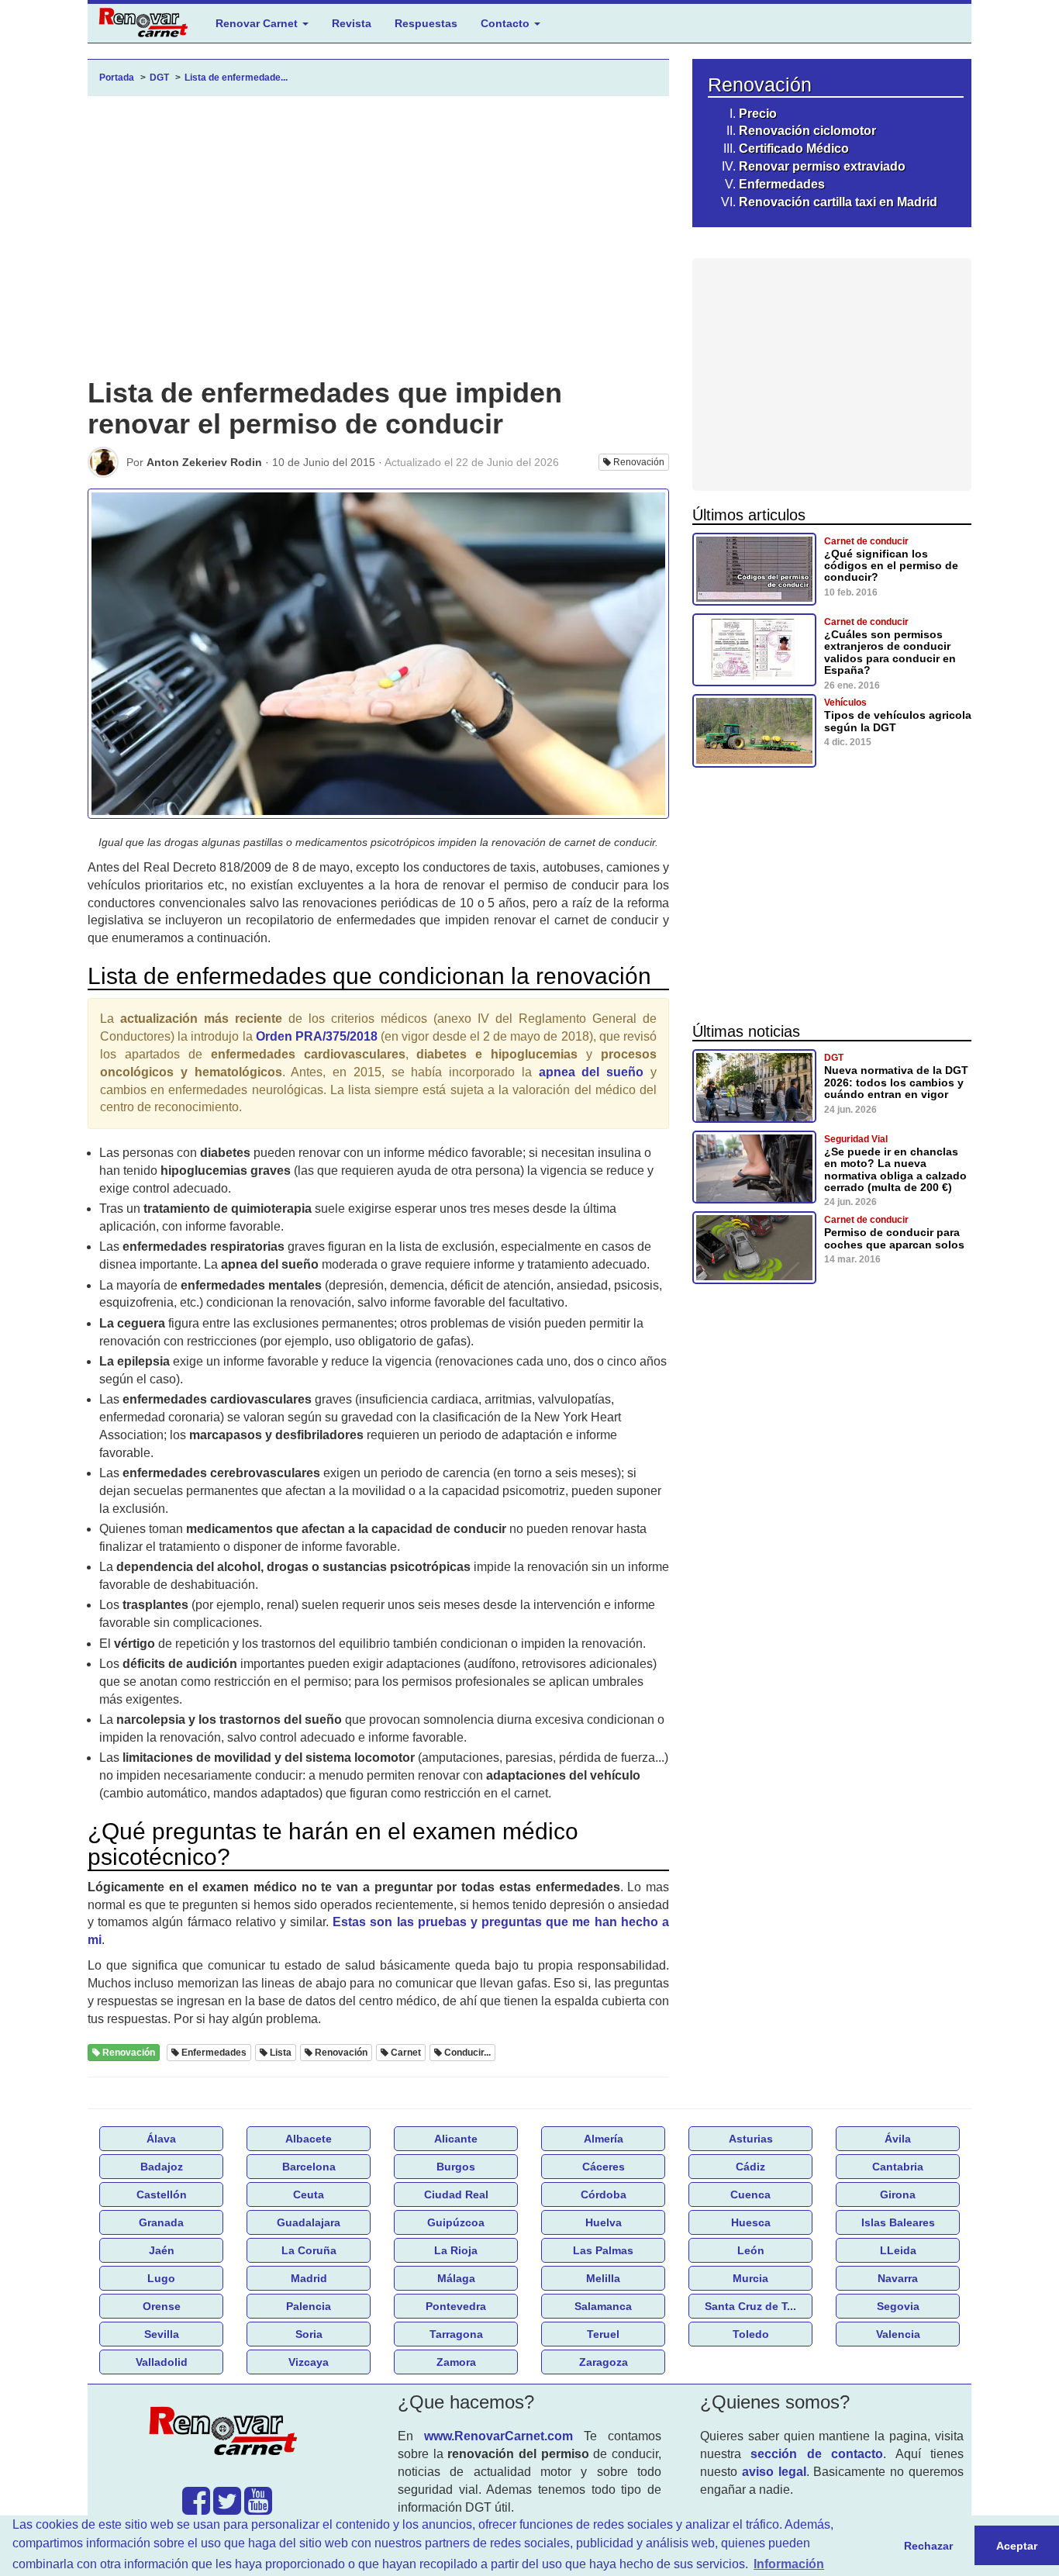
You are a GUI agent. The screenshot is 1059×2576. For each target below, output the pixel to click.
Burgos (456, 2167)
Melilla (603, 2278)
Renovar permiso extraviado (822, 166)
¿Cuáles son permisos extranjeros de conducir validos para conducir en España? (890, 652)
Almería (604, 2139)
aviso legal (774, 2472)
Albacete (309, 2139)
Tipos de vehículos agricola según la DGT (898, 721)
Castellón (162, 2194)
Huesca (751, 2222)
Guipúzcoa (456, 2222)
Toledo (751, 2334)
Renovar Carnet (258, 23)
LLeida (898, 2250)
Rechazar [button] (928, 2546)
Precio (758, 114)
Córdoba (604, 2194)
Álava (161, 2139)
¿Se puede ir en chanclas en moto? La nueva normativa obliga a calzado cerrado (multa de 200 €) (895, 1169)
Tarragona (456, 2334)
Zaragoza (604, 2362)
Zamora (456, 2362)
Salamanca (603, 2306)
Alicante (456, 2139)
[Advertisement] (378, 250)
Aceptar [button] (1017, 2546)
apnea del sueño (592, 1072)
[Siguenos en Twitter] (227, 2509)
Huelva (604, 2222)
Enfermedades (782, 184)
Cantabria (898, 2167)
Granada (161, 2222)
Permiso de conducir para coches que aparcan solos (894, 1238)
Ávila (898, 2139)
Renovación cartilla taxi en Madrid (838, 202)
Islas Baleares (898, 2222)
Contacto (507, 23)
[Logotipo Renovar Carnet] (227, 2433)
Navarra (898, 2278)
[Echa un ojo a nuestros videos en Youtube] (258, 2509)
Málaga (456, 2278)
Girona (898, 2194)
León (751, 2250)
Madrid (309, 2278)
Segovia (898, 2306)
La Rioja (456, 2250)
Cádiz (750, 2167)
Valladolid (162, 2362)
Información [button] (789, 2564)
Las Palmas (603, 2250)
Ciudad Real (456, 2194)
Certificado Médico (794, 148)
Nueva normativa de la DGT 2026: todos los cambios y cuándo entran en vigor (896, 1082)
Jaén (162, 2250)
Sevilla (162, 2334)
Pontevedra (456, 2306)
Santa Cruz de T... (750, 2306)
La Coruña (309, 2250)
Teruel (603, 2334)
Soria (309, 2334)
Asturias (751, 2139)
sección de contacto (817, 2454)
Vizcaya (309, 2362)
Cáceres (604, 2167)
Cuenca (750, 2194)
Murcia (750, 2278)
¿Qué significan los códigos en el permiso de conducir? (891, 566)
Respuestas (426, 23)
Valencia (898, 2334)
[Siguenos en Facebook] (196, 2509)
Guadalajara (309, 2222)
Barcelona (309, 2167)
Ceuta (309, 2194)
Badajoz (162, 2167)
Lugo (161, 2278)
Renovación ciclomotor (807, 131)
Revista (352, 23)
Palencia (309, 2306)
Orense (162, 2306)
